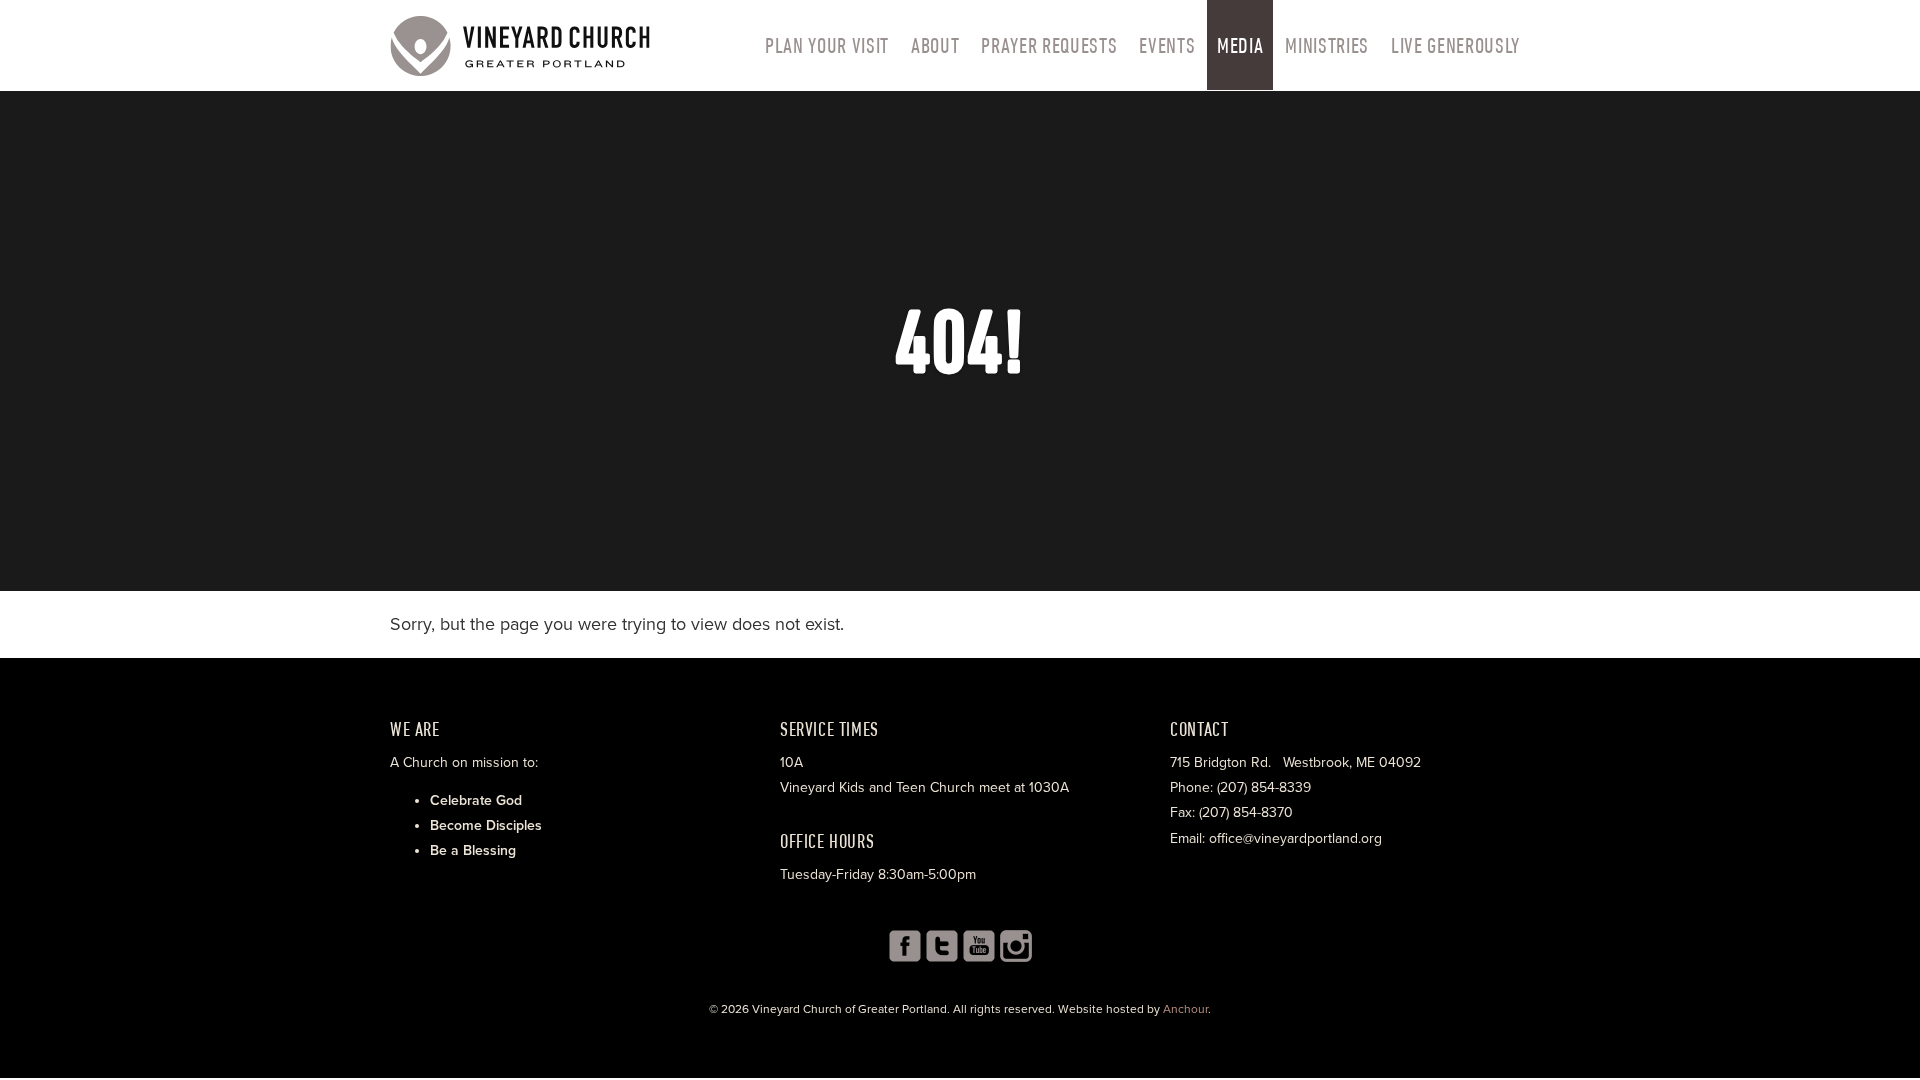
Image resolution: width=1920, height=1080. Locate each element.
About (935, 45)
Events (1167, 45)
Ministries (1327, 45)
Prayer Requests (1049, 45)
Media (1240, 45)
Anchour (1185, 1009)
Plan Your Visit (827, 45)
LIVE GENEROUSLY (1455, 45)
